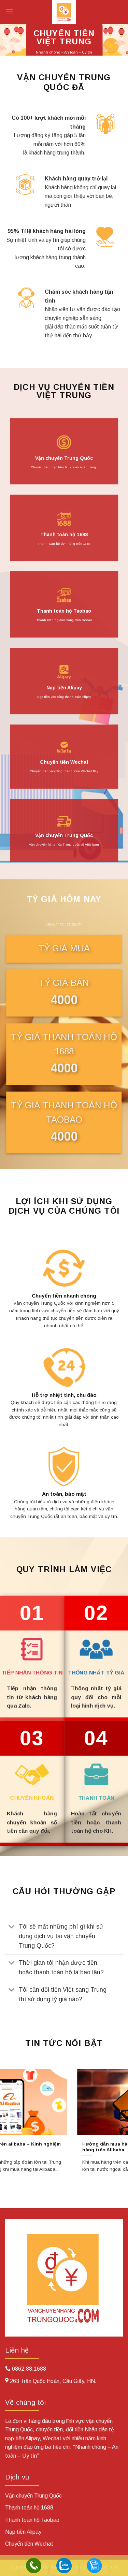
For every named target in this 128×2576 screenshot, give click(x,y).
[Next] (122, 2127)
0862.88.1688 (29, 2369)
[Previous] (6, 2127)
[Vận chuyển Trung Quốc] (64, 12)
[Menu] (9, 12)
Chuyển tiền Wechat (64, 762)
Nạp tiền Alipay (64, 688)
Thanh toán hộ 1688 (64, 535)
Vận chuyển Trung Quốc (64, 458)
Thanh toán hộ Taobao (64, 611)
